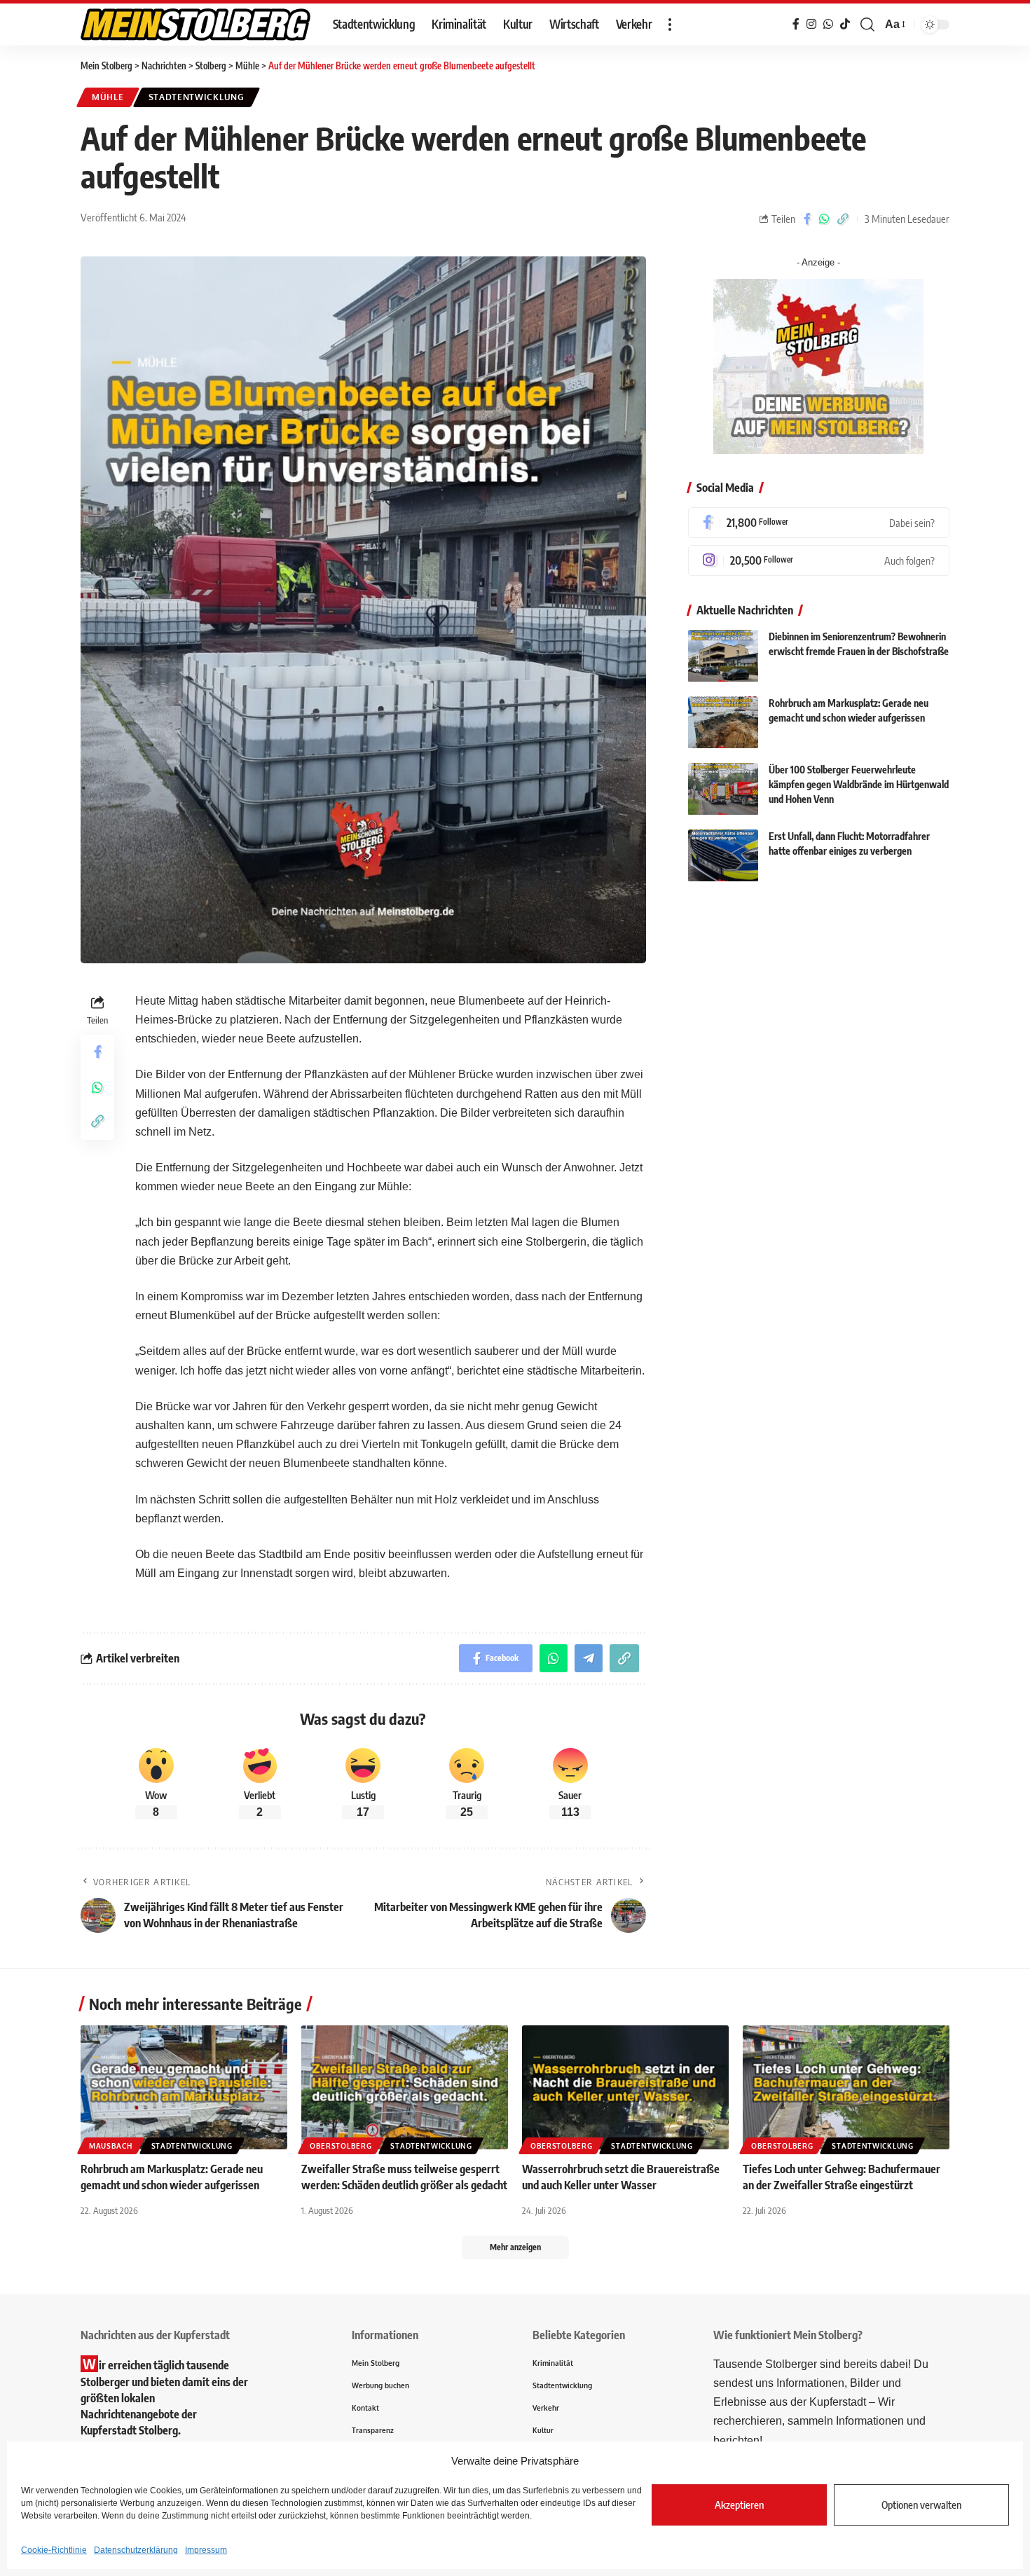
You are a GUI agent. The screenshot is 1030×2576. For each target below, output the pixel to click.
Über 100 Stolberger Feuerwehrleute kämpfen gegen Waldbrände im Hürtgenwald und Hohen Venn (859, 785)
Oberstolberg (341, 2146)
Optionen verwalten (921, 2505)
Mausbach (111, 2146)
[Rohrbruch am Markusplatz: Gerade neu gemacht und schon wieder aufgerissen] (723, 723)
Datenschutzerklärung (136, 2550)
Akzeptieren (739, 2505)
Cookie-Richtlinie (54, 2550)
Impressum (206, 2550)
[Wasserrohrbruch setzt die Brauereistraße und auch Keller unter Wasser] (625, 2087)
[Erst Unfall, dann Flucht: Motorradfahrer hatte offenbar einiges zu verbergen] (723, 856)
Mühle (108, 97)
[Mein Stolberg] (195, 25)
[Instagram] (819, 560)
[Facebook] (819, 523)
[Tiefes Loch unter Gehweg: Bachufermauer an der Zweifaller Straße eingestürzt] (846, 2087)
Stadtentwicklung (197, 97)
